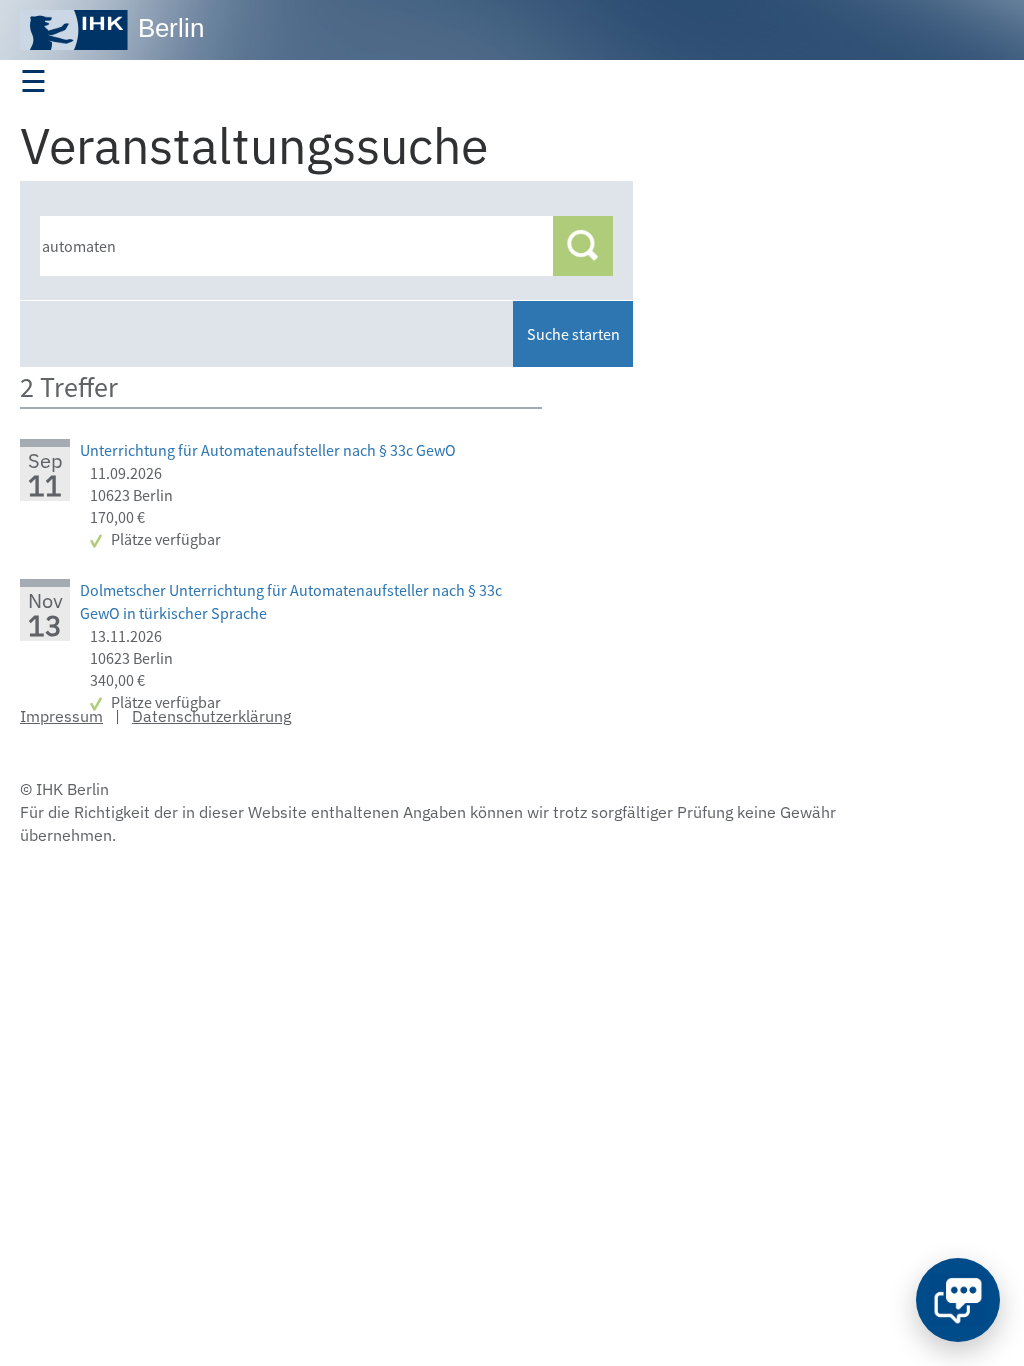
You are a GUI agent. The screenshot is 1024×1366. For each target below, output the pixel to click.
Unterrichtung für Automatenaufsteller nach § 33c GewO (268, 450)
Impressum (61, 716)
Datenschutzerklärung (211, 716)
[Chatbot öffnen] (958, 1300)
